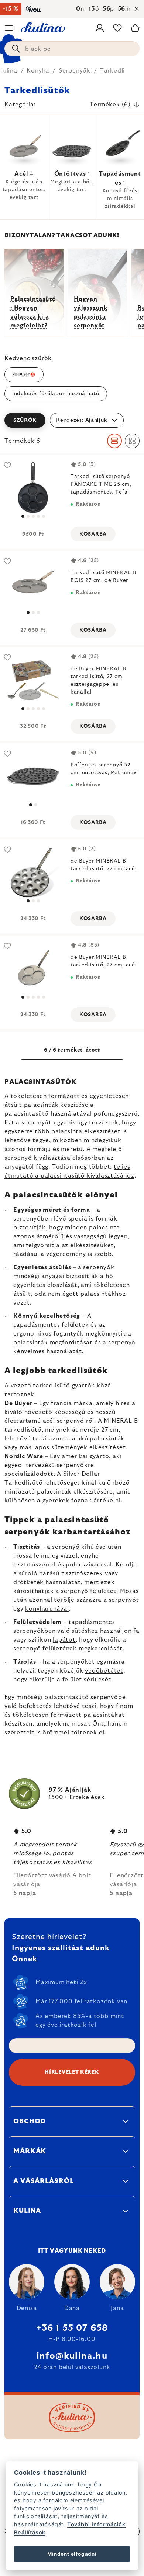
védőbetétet (104, 1671)
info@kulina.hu (72, 2356)
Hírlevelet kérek (72, 2072)
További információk (96, 2524)
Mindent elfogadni (72, 2554)
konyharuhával (47, 1609)
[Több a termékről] (33, 584)
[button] (72, 420)
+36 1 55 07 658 (72, 2328)
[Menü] (9, 28)
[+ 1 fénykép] (33, 488)
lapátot (64, 1640)
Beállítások (30, 2532)
